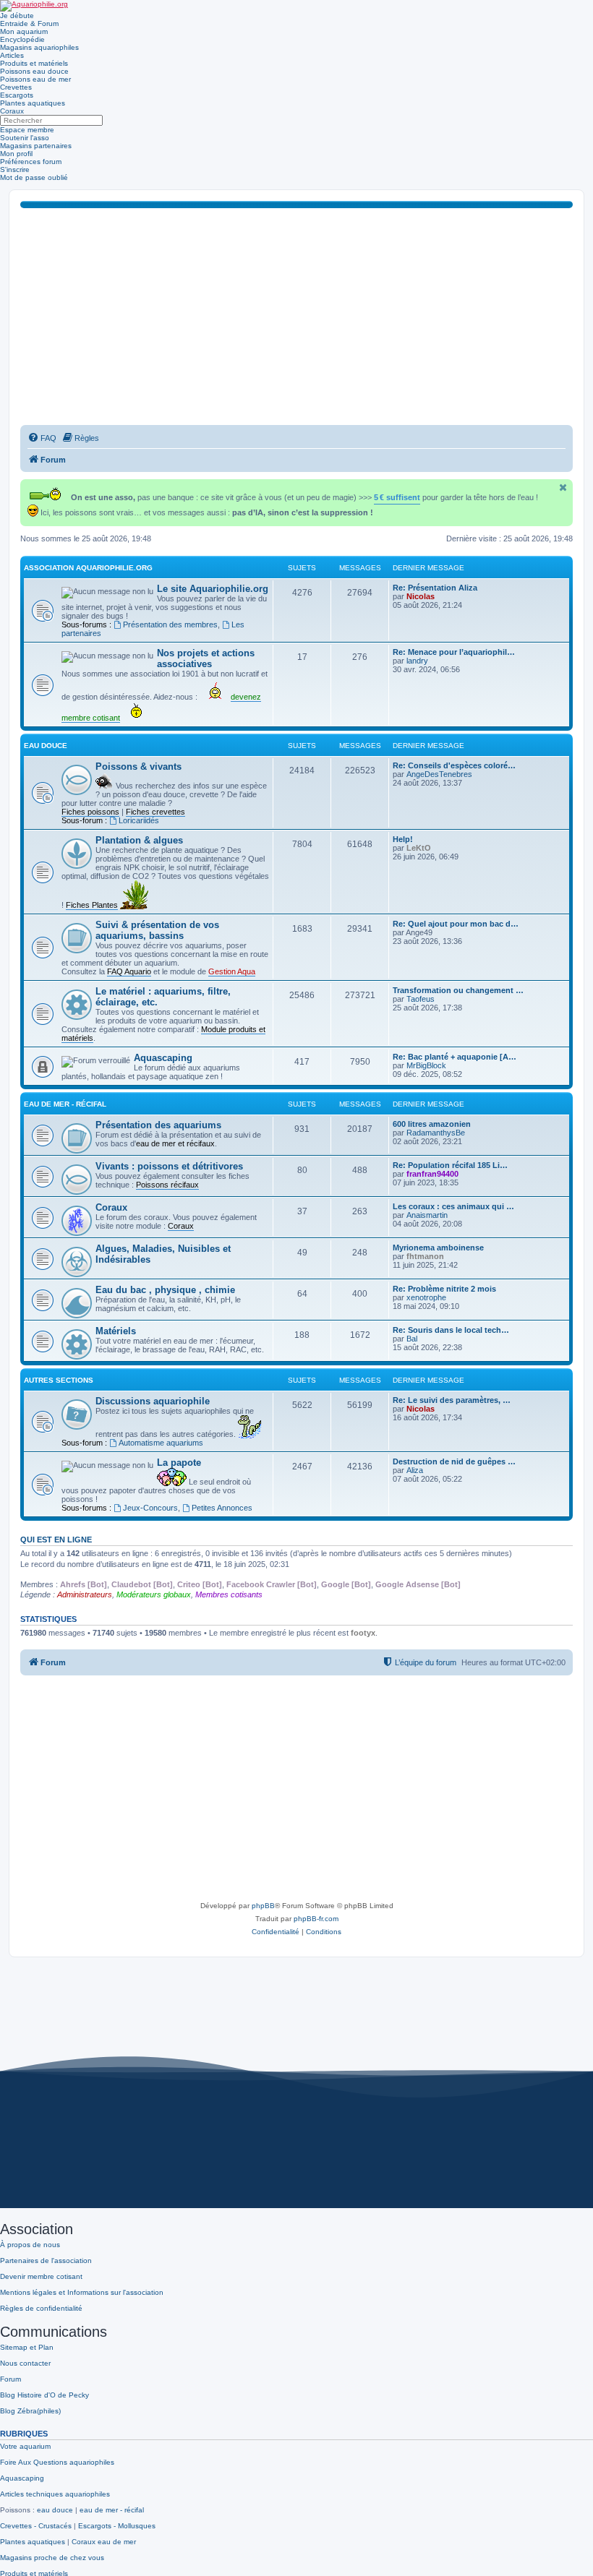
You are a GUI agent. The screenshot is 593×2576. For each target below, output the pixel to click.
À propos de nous (30, 2245)
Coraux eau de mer (104, 2542)
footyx (363, 1633)
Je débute (17, 16)
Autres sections (59, 1380)
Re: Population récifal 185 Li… (450, 1165)
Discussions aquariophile (153, 1401)
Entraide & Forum (29, 23)
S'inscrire (15, 169)
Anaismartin (427, 1215)
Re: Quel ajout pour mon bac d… (456, 924)
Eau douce (46, 746)
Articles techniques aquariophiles (55, 2494)
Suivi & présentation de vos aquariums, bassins (157, 930)
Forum (10, 2379)
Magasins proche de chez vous (52, 2558)
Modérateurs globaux (154, 1594)
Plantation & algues (139, 840)
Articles (12, 55)
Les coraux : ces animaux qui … (453, 1206)
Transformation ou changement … (458, 990)
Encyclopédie (22, 39)
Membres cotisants (229, 1594)
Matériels (116, 1331)
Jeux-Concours (150, 1508)
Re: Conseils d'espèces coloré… (454, 765)
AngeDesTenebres (439, 774)
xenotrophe (426, 1297)
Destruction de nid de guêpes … (454, 1461)
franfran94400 (432, 1174)
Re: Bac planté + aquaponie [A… (455, 1057)
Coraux (12, 111)
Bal (412, 1339)
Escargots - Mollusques (117, 2526)
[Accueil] (34, 6)
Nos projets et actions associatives (206, 658)
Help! (403, 839)
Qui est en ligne (56, 1540)
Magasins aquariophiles (39, 47)
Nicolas (421, 596)
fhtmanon (425, 1256)
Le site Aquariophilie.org (213, 589)
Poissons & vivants (138, 767)
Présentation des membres (170, 624)
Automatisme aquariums (161, 1443)
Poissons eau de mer (35, 79)
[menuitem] (42, 438)
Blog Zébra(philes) (30, 2411)
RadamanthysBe (436, 1133)
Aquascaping (163, 1058)
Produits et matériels (34, 63)
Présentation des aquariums (158, 1125)
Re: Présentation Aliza (435, 588)
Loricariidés (139, 820)
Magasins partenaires (36, 146)
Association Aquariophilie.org (88, 568)
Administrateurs (85, 1594)
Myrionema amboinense (438, 1248)
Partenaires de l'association (46, 2261)
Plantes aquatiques (33, 103)
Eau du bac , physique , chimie (165, 1290)
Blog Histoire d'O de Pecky (44, 2395)
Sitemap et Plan (27, 2347)
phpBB (263, 1906)
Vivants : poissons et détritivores (169, 1166)
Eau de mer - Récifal (65, 1104)
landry (417, 661)
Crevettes (16, 87)
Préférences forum (31, 162)
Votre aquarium (25, 2446)
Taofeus (421, 999)
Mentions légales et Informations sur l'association (82, 2292)
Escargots (17, 95)
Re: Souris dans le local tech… (451, 1330)
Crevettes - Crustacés (36, 2526)
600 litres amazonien (432, 1124)
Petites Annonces (222, 1508)
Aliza (415, 1470)
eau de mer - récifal (112, 2510)
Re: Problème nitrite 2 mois (444, 1289)
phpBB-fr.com (316, 1919)
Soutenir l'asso (25, 138)
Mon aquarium (24, 31)
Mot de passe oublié (34, 177)
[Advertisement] (296, 317)
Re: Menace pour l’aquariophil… (454, 652)
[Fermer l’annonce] (563, 488)
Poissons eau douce (34, 71)
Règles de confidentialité (41, 2308)
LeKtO (419, 848)
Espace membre (27, 130)
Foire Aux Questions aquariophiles (57, 2462)
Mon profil (16, 154)
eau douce (55, 2510)
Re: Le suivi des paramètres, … (452, 1400)
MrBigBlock (426, 1065)
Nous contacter (25, 2363)
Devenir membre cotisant (41, 2276)
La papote (179, 1463)
